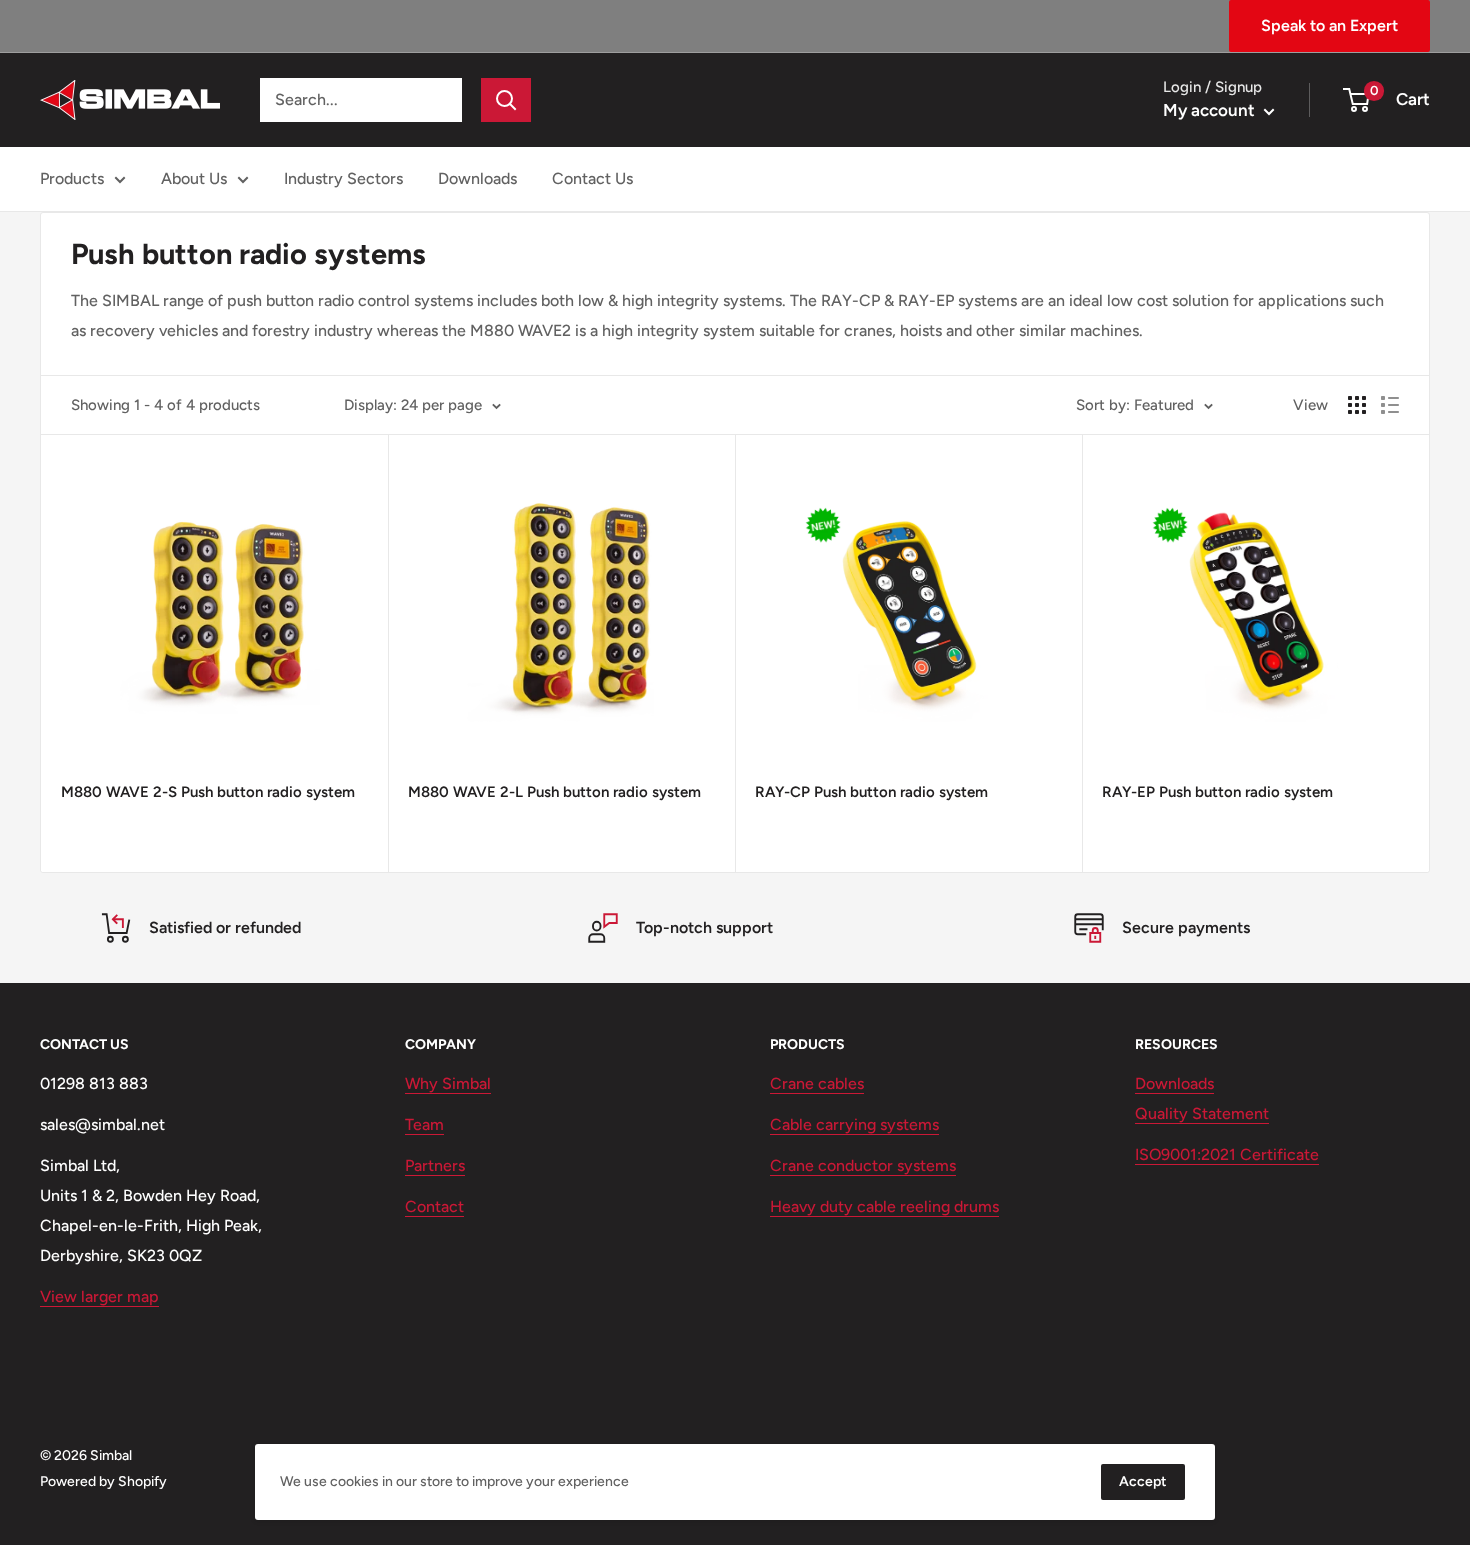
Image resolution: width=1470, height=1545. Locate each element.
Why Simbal (448, 1083)
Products (72, 178)
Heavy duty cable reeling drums (884, 1206)
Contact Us (592, 178)
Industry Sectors (343, 178)
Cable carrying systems (854, 1124)
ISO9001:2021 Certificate (1227, 1154)
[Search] (506, 100)
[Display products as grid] (1357, 405)
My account (1211, 110)
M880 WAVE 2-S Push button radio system (208, 792)
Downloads (477, 178)
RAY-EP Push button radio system (1217, 792)
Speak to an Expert (1329, 25)
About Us (194, 178)
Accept (1143, 1481)
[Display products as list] (1390, 405)
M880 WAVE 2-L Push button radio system (554, 792)
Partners (435, 1165)
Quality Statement (1202, 1113)
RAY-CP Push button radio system (871, 792)
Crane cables (817, 1083)
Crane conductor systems (863, 1165)
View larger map (99, 1296)
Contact (434, 1206)
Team (424, 1124)
